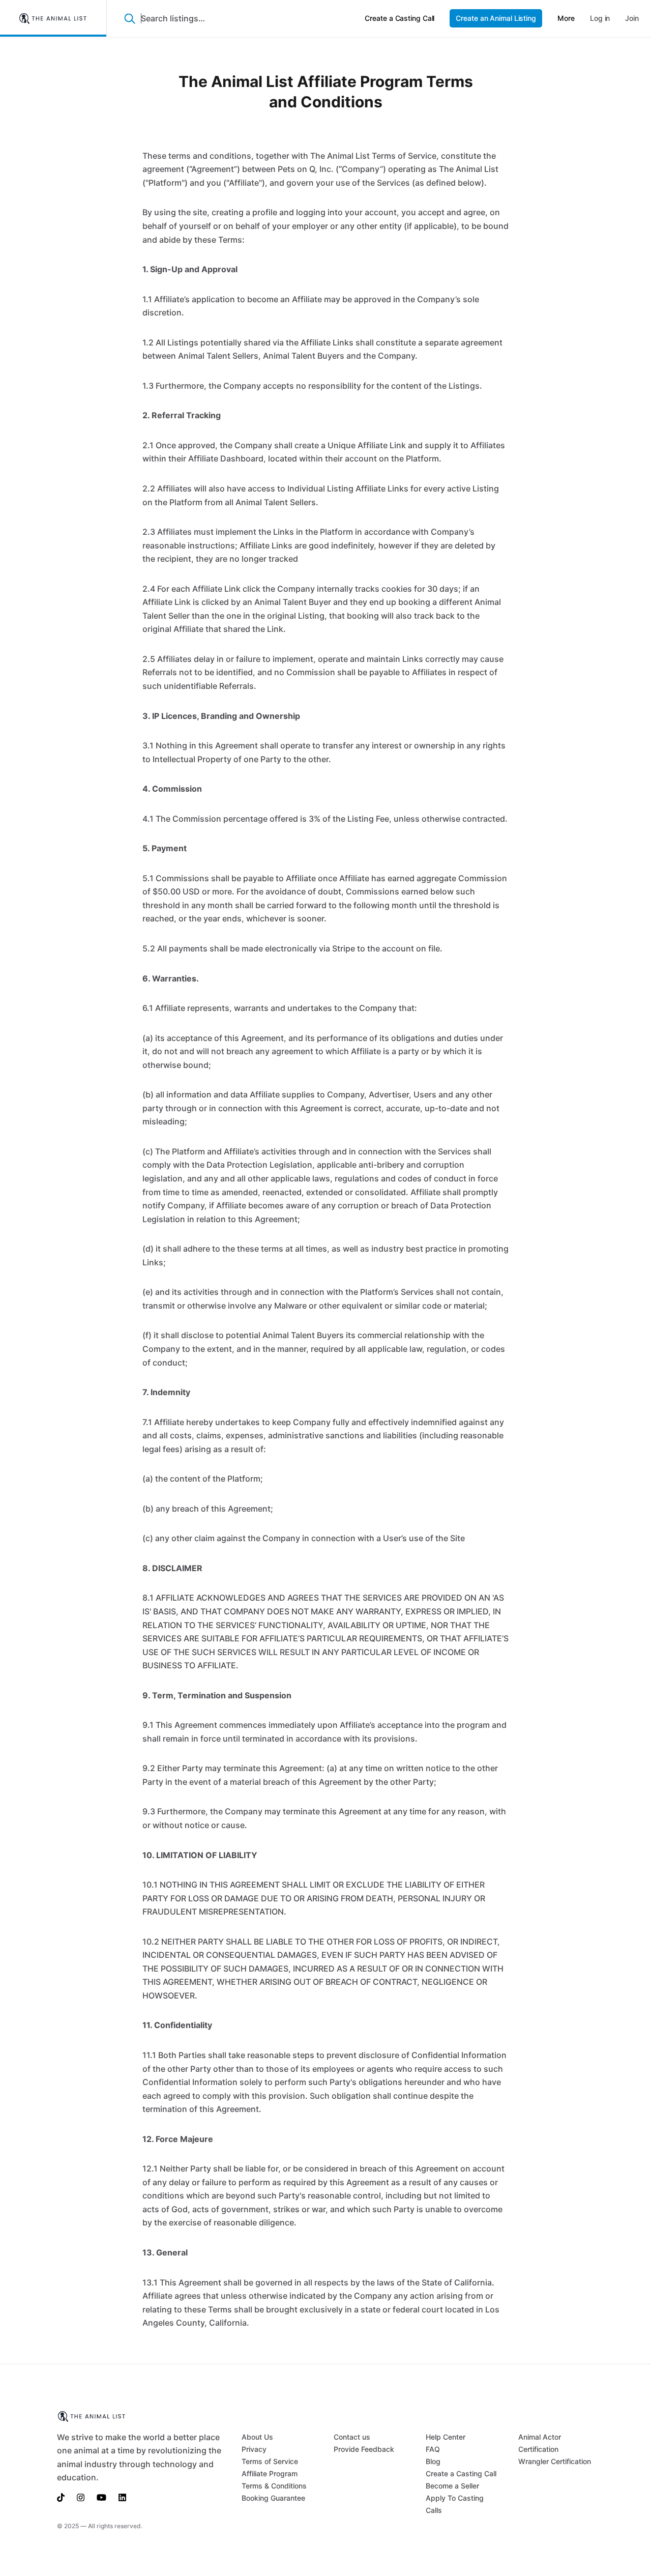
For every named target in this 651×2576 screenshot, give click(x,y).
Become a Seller (452, 2486)
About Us (257, 2437)
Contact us (352, 2437)
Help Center (446, 2437)
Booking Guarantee (273, 2498)
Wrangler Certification (555, 2461)
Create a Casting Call (461, 2473)
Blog (433, 2461)
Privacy (254, 2449)
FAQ (433, 2449)
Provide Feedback (364, 2449)
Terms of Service (270, 2461)
